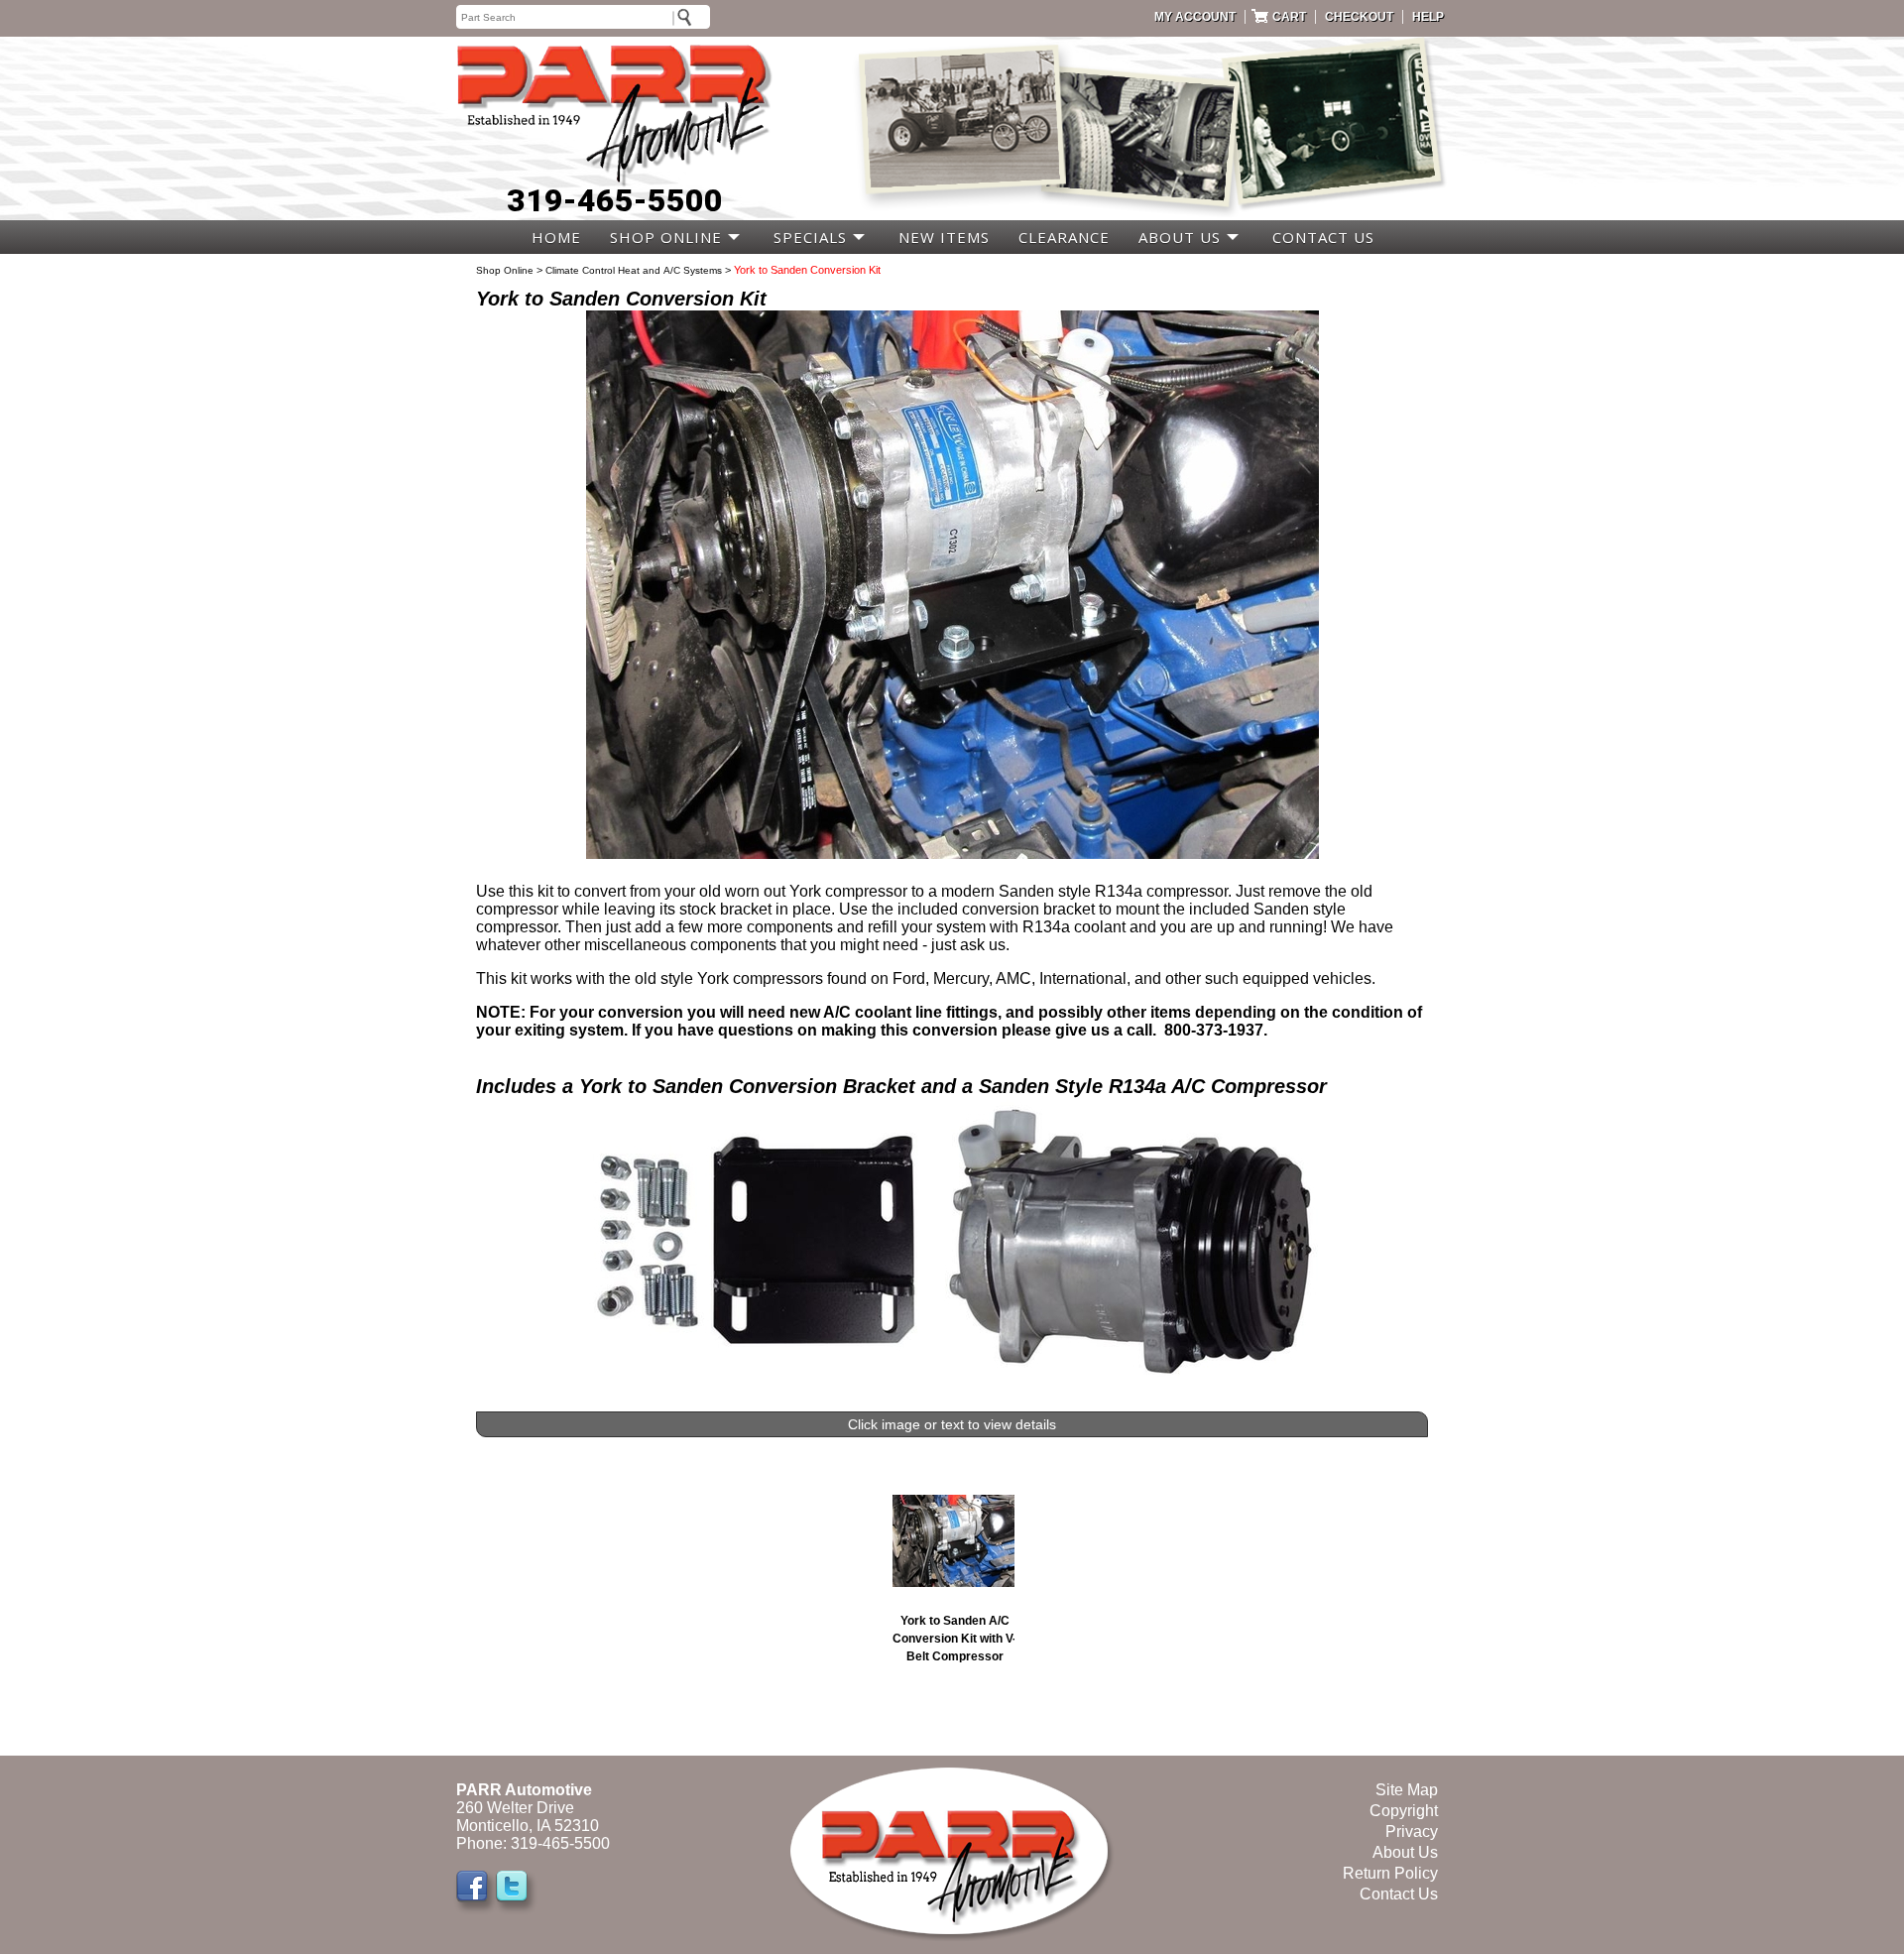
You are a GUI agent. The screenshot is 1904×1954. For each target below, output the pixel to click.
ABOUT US (1180, 237)
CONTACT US (1323, 237)
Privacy (1412, 1832)
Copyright (1404, 1811)
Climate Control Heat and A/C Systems (634, 270)
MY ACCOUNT (1195, 17)
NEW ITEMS (944, 237)
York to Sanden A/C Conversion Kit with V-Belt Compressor (954, 1639)
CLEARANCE (1064, 237)
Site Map (1407, 1790)
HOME (556, 237)
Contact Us (1399, 1894)
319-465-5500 (615, 200)
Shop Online (505, 270)
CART (1289, 17)
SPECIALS (810, 237)
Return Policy (1390, 1873)
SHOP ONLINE (666, 237)
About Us (1405, 1852)
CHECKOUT (1359, 17)
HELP (1428, 17)
